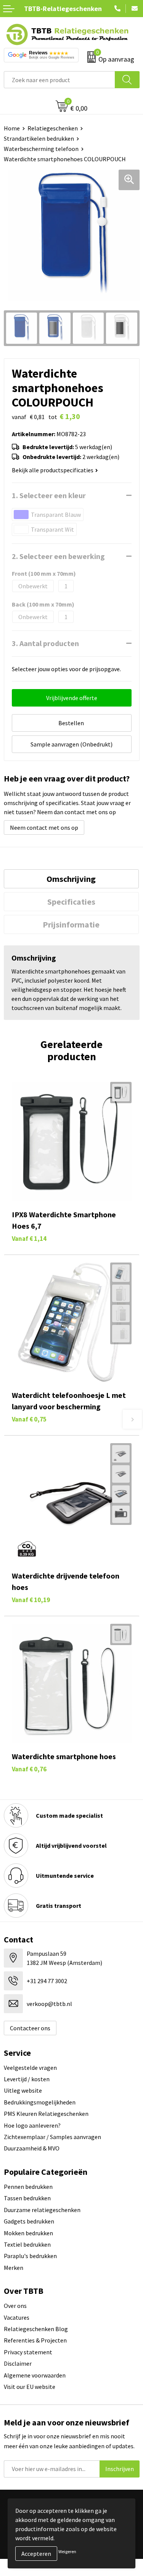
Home (12, 128)
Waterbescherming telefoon (41, 149)
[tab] (71, 879)
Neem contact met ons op (44, 827)
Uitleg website (23, 2090)
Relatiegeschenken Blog (36, 2329)
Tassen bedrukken (27, 2198)
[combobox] (59, 80)
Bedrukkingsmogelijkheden (40, 2102)
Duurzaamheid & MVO (32, 2148)
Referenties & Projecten (35, 2340)
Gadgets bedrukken (29, 2221)
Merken (14, 2268)
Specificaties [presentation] (71, 902)
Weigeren (67, 2551)
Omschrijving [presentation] (71, 879)
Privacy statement (28, 2352)
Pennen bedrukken (28, 2187)
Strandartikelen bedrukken (39, 138)
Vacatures (17, 2317)
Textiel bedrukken (27, 2244)
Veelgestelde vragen (30, 2068)
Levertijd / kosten (27, 2079)
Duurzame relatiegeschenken (42, 2210)
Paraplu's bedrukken (30, 2256)
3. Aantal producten (45, 643)
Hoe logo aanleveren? (32, 2125)
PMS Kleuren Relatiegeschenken (46, 2114)
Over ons (15, 2306)
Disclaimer (18, 2363)
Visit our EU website (30, 2387)
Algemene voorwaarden (35, 2375)
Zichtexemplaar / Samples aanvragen (52, 2137)
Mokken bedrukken (28, 2233)
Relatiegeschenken (53, 128)
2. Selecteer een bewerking (58, 556)
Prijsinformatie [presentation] (71, 924)
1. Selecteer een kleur (49, 495)
